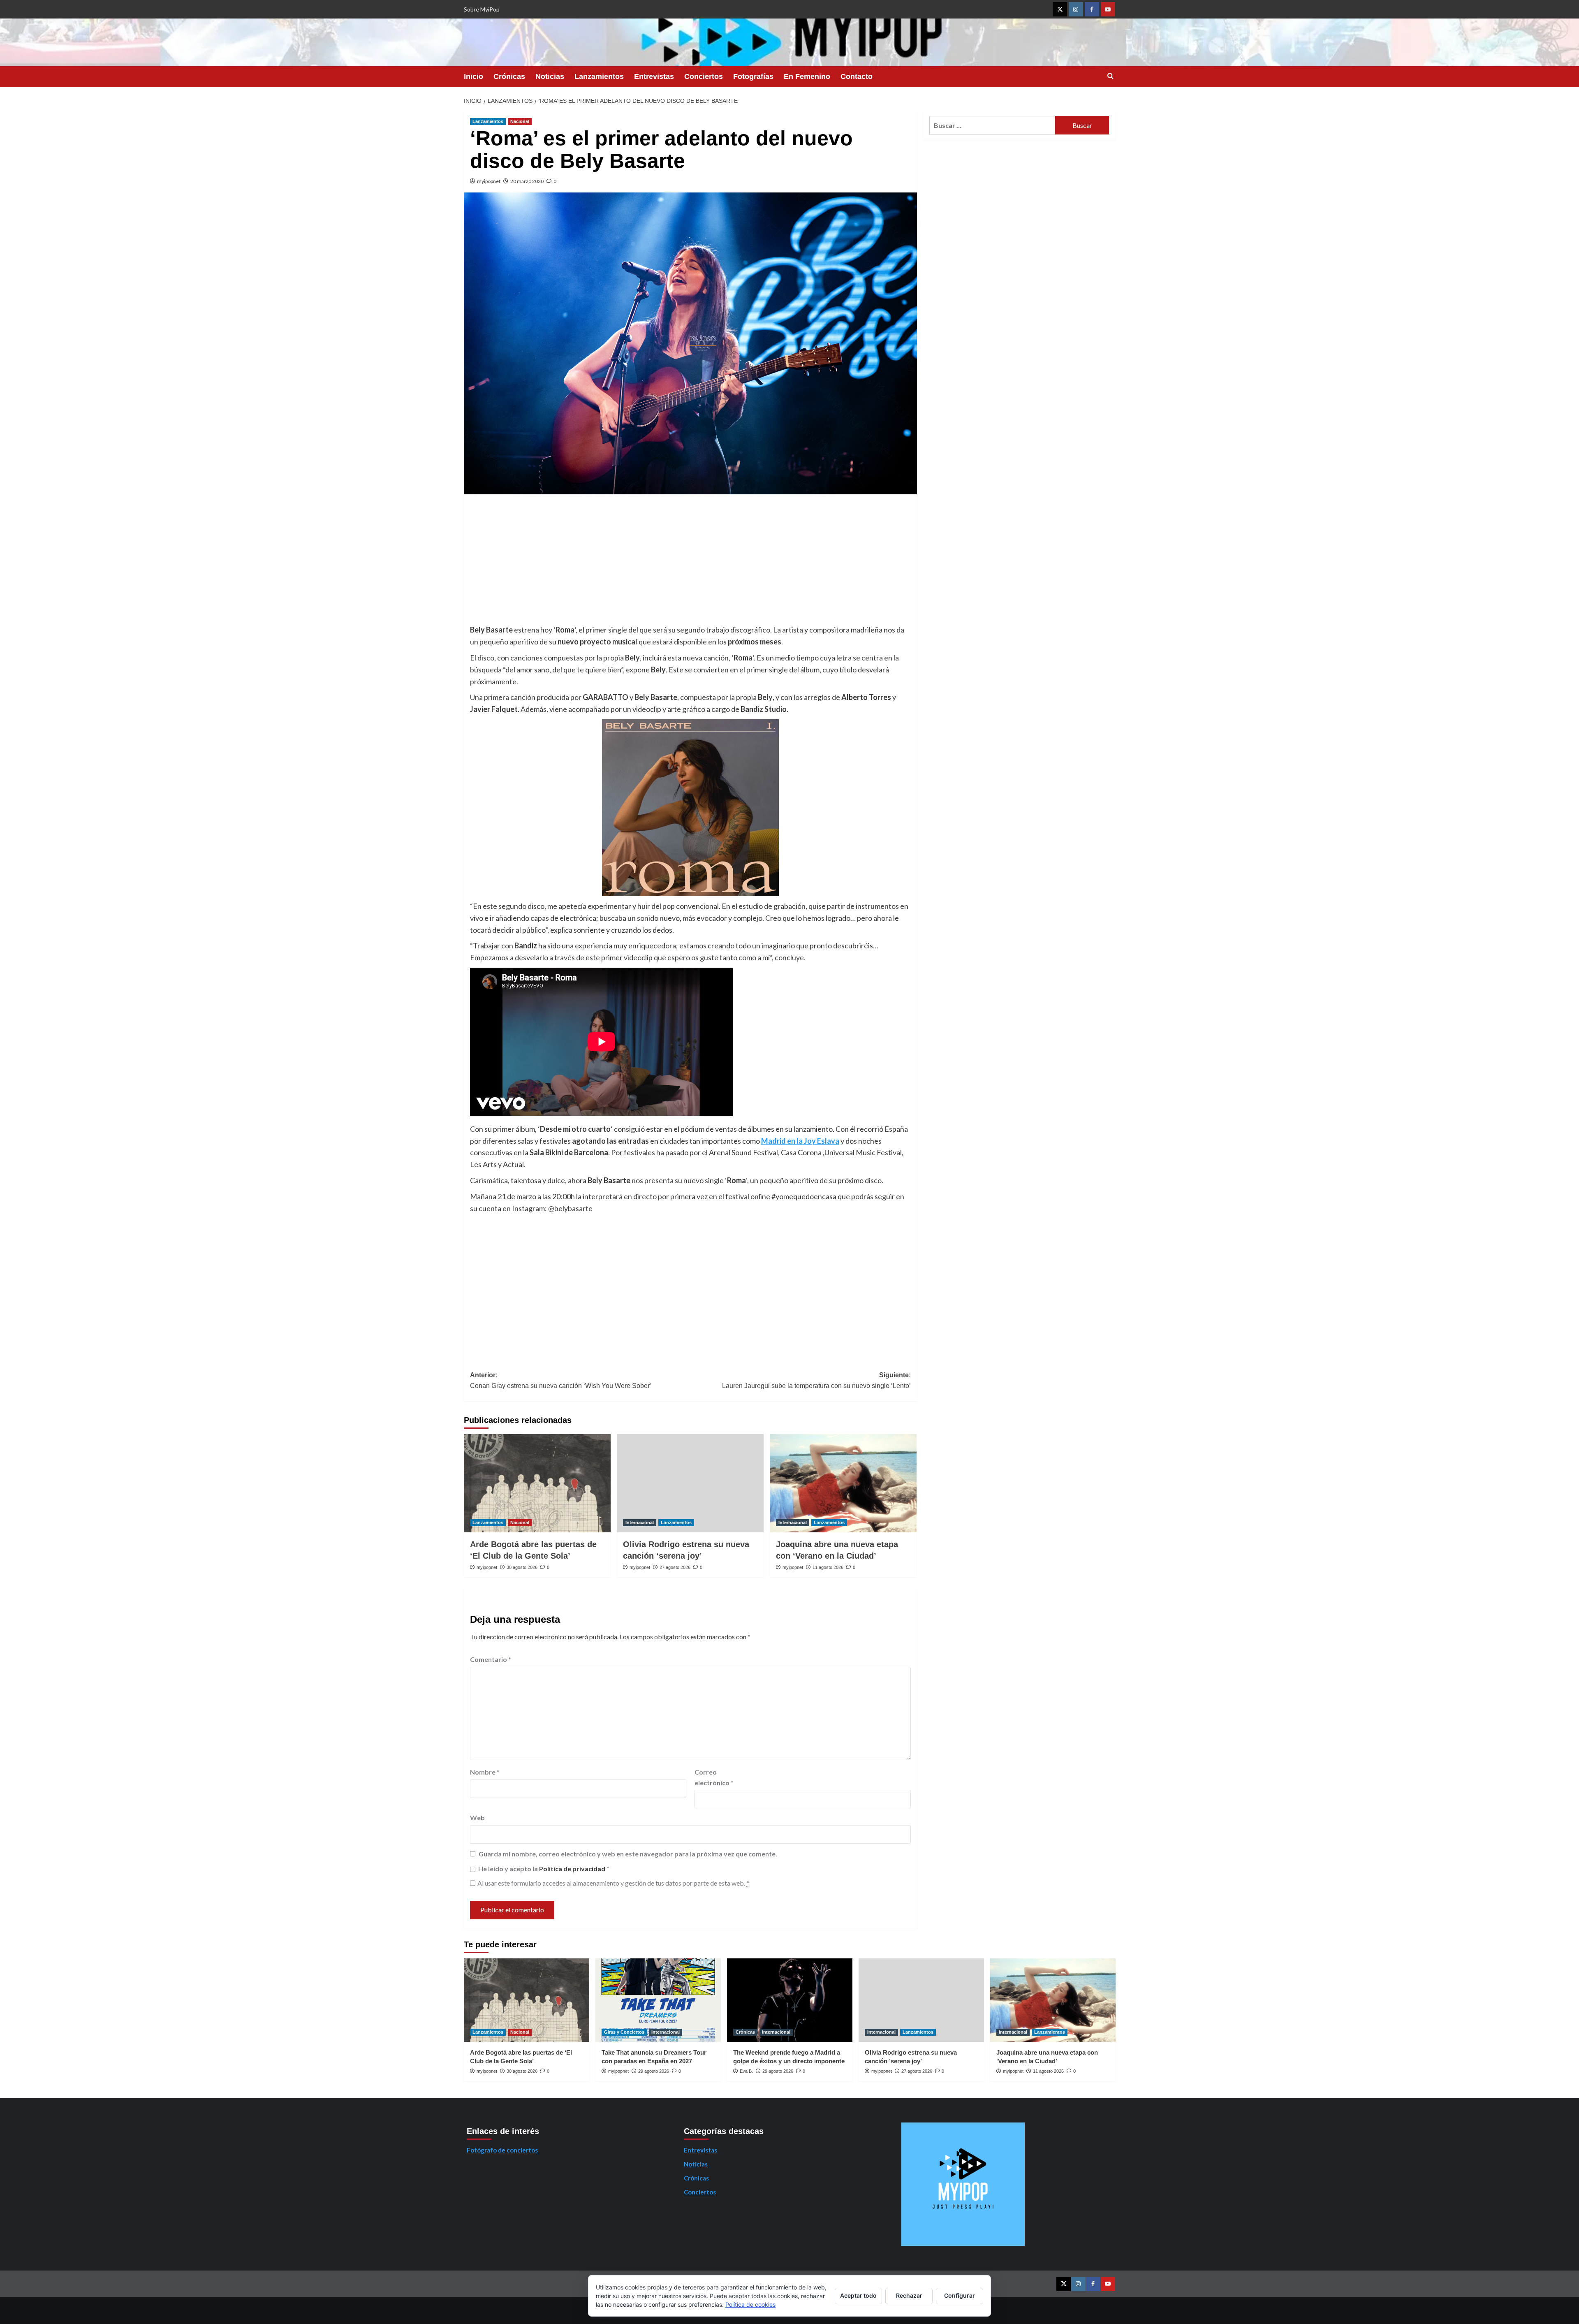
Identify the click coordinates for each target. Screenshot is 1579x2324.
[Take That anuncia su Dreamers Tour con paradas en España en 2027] (658, 2000)
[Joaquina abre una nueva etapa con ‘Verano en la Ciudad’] (843, 1483)
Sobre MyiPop (482, 9)
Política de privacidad (573, 1869)
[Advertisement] (690, 562)
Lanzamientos (599, 76)
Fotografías (753, 76)
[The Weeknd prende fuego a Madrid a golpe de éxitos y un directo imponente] (790, 2000)
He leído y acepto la (544, 1869)
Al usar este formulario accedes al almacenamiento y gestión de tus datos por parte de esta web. (613, 1883)
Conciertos (704, 76)
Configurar (960, 2295)
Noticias (550, 76)
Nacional (520, 121)
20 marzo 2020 (527, 181)
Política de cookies (750, 2304)
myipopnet (489, 181)
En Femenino (807, 76)
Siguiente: (816, 1380)
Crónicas (509, 76)
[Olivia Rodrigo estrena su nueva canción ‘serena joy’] (690, 1483)
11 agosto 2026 (828, 1567)
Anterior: (561, 1380)
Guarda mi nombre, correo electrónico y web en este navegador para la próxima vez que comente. (628, 1854)
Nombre (485, 1772)
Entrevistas (654, 76)
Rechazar (909, 2295)
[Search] (1110, 76)
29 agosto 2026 (654, 2071)
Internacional (640, 1522)
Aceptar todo (858, 2295)
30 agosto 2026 (522, 1567)
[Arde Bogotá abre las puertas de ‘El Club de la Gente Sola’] (537, 1483)
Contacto (857, 76)
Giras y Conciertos (624, 2032)
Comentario (491, 1659)
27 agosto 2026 (675, 1567)
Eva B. (746, 2071)
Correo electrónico (714, 1777)
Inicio (473, 76)
